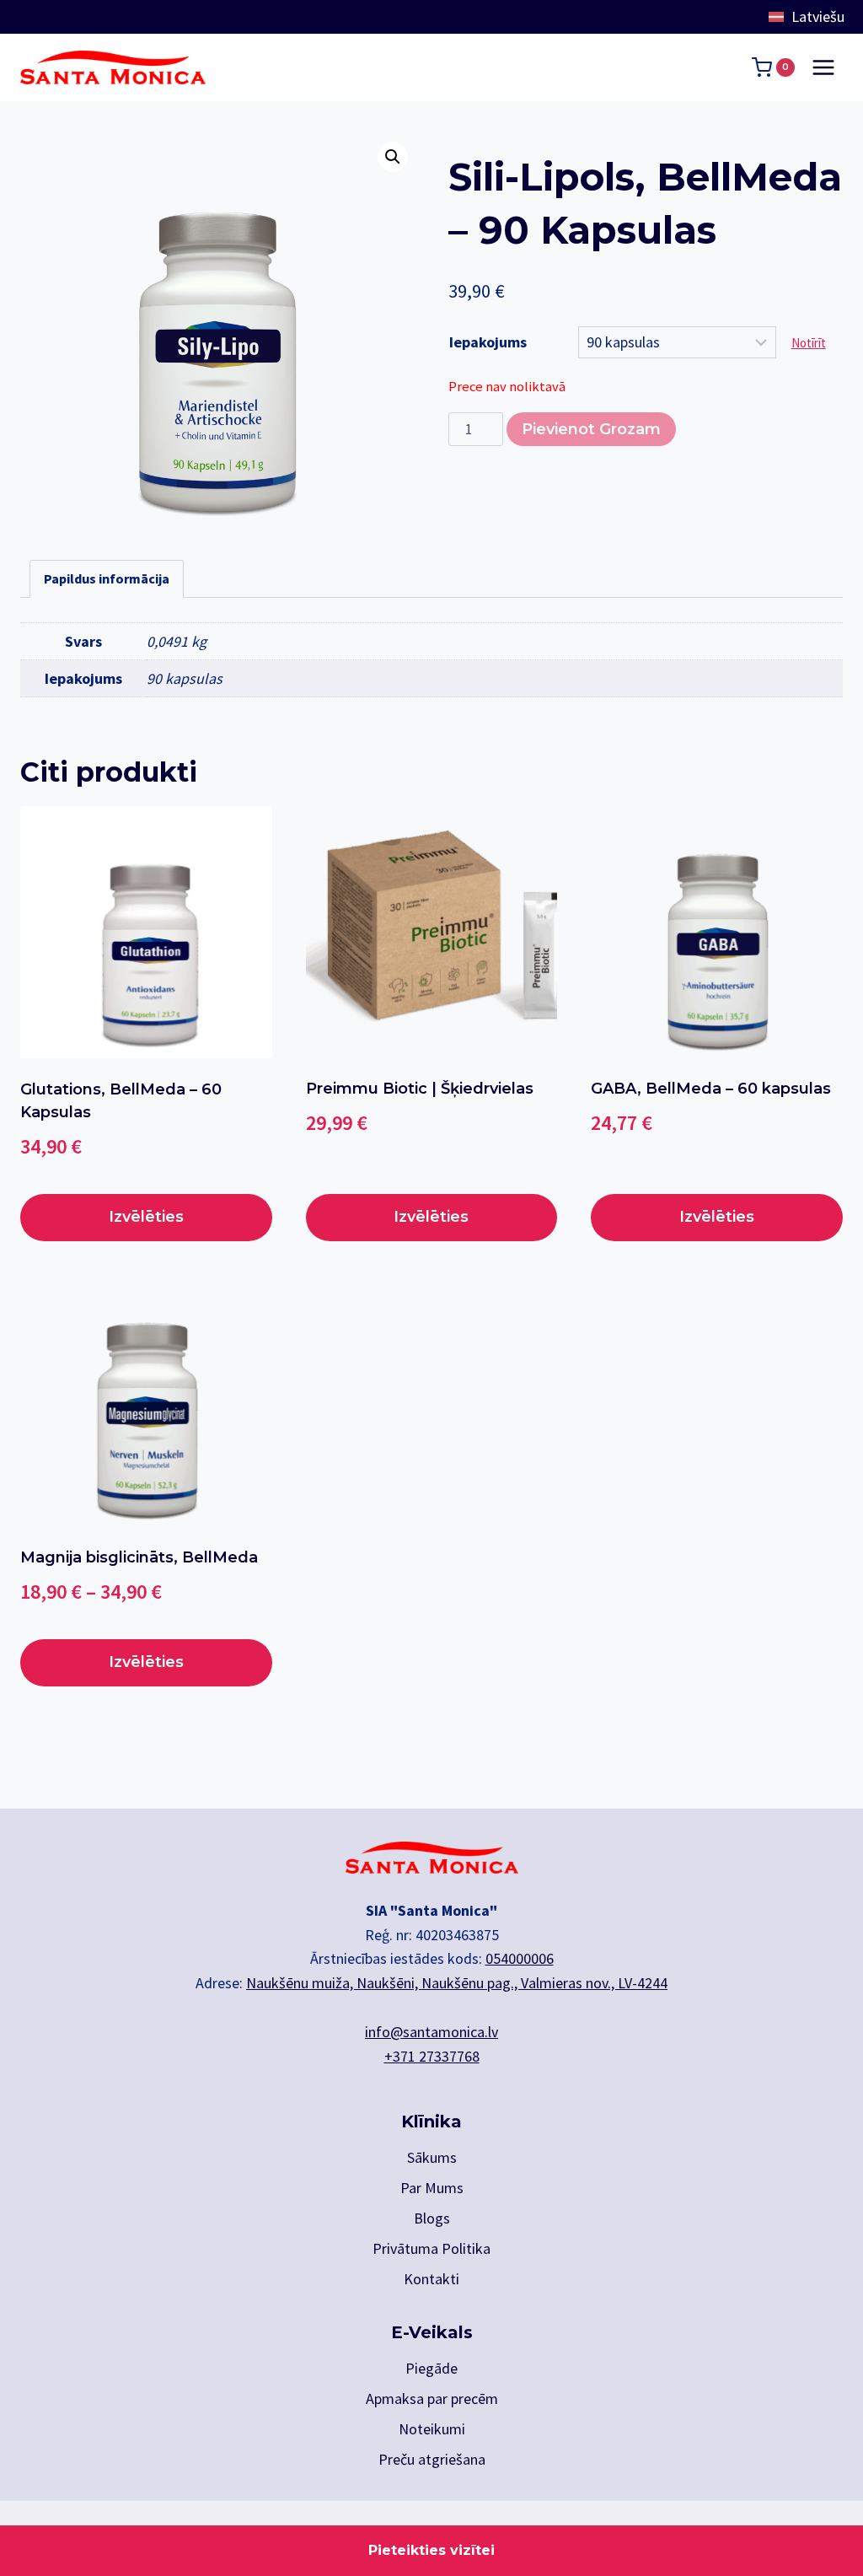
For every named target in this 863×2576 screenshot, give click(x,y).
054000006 (520, 1958)
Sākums (432, 2157)
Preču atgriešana (432, 2459)
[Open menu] (823, 67)
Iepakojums (488, 342)
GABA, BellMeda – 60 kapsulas (711, 1089)
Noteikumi (432, 2429)
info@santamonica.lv (431, 2032)
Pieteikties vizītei (431, 2550)
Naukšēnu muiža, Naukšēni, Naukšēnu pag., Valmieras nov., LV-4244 (457, 1983)
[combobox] (812, 17)
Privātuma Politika (431, 2248)
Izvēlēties (146, 1217)
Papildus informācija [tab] (107, 578)
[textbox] (812, 17)
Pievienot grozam (591, 429)
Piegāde (431, 2368)
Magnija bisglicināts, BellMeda (139, 1557)
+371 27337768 (432, 2056)
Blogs (432, 2218)
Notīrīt (809, 343)
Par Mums (432, 2188)
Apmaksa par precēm (432, 2399)
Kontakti (431, 2279)
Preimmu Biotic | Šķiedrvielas (420, 1089)
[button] (393, 157)
